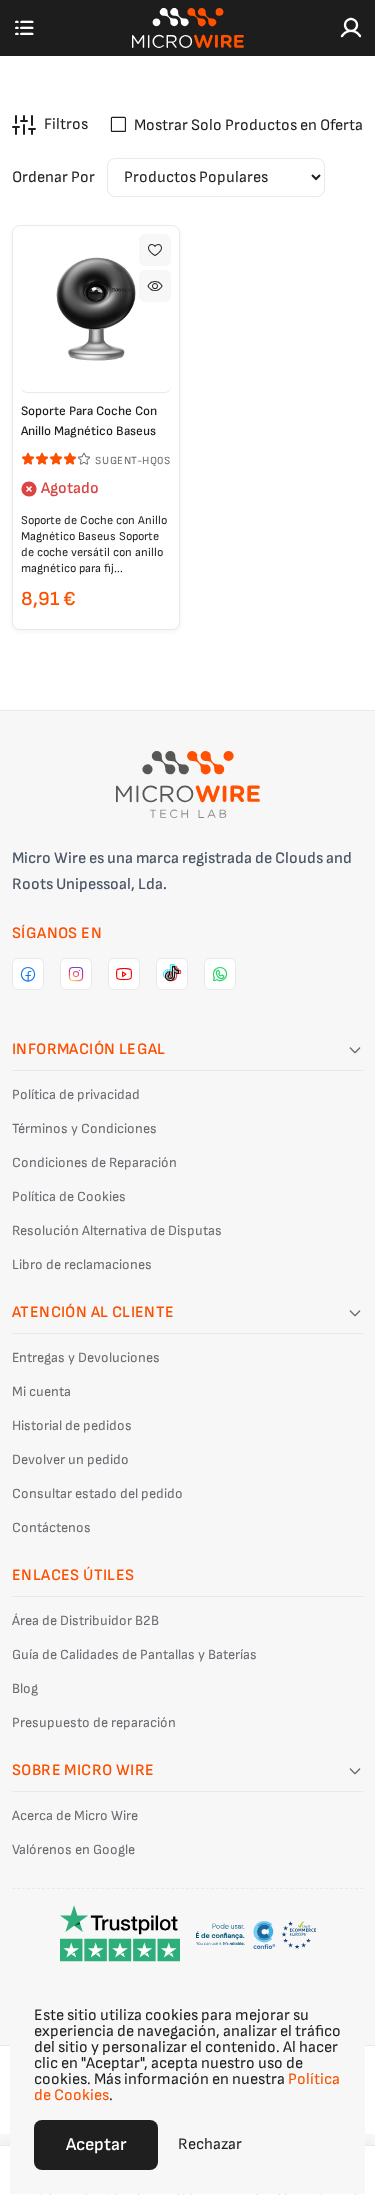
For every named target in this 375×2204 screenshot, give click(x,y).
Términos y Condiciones (84, 1128)
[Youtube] (124, 974)
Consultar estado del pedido (97, 1493)
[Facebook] (28, 974)
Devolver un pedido (70, 1459)
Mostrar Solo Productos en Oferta (248, 125)
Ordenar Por (53, 177)
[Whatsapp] (220, 974)
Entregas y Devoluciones (86, 1357)
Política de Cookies (69, 1196)
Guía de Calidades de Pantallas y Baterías (134, 1654)
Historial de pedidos (72, 1425)
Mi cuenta (41, 1391)
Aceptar (96, 2144)
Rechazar (210, 2144)
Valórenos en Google (73, 1849)
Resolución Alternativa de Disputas (117, 1230)
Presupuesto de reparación (94, 1722)
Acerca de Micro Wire (75, 1815)
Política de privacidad (76, 1094)
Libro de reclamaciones (82, 1264)
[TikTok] (172, 974)
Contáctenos (51, 1527)
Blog (25, 1688)
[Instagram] (76, 974)
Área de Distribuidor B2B (85, 1620)
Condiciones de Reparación (94, 1162)
